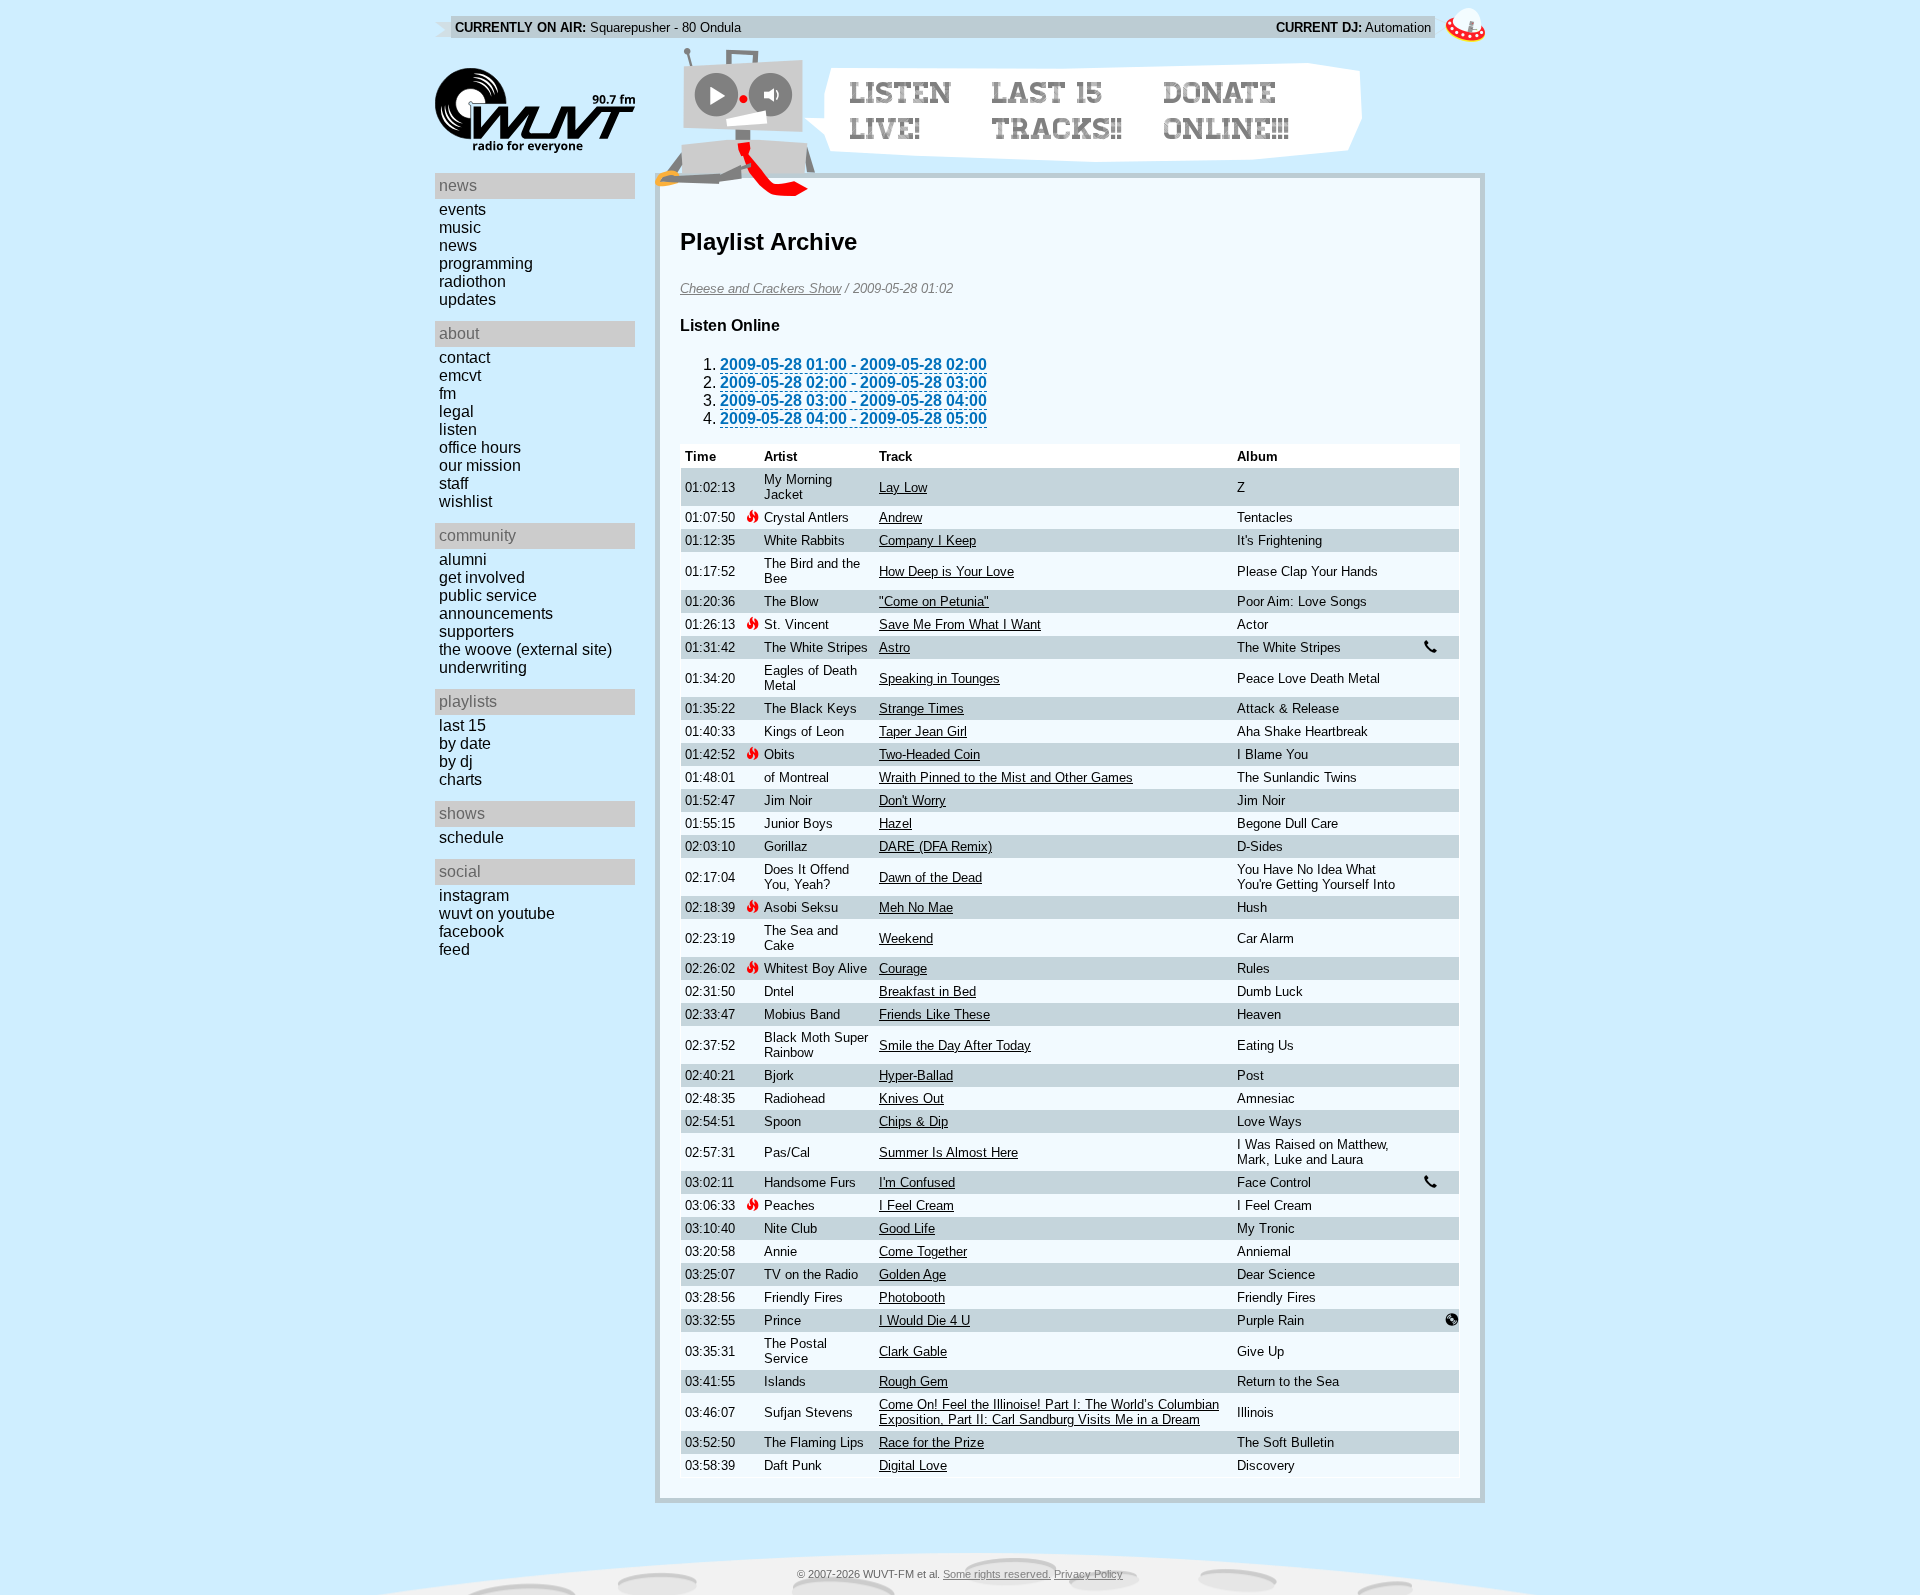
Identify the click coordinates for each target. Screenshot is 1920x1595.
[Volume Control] (773, 94)
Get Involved (482, 577)
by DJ (456, 761)
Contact (464, 357)
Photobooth (912, 1297)
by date (465, 743)
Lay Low (903, 487)
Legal (456, 411)
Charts (460, 779)
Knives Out (911, 1098)
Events (462, 209)
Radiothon (472, 281)
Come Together (923, 1251)
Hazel (895, 823)
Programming (486, 263)
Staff (453, 483)
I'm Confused (917, 1182)
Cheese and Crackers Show (760, 288)
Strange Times (921, 708)
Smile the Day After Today (955, 1045)
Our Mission (480, 465)
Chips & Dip (913, 1121)
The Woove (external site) (525, 649)
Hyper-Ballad (916, 1075)
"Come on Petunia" (934, 601)
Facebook (471, 931)
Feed (454, 949)
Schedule (471, 837)
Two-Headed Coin (929, 754)
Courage (903, 968)
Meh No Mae (916, 907)
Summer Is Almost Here (948, 1152)
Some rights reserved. (997, 1574)
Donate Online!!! (1227, 111)
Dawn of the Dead (930, 877)
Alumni (463, 559)
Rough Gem (913, 1381)
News (458, 245)
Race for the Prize (931, 1442)
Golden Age (912, 1274)
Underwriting (483, 667)
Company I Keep (927, 540)
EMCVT (460, 375)
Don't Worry (912, 800)
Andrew (900, 517)
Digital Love (913, 1465)
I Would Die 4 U (924, 1320)
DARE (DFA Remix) (935, 846)
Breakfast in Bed (927, 991)
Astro (894, 647)
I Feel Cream (916, 1205)
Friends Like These (934, 1014)
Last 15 (462, 725)
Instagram (474, 895)
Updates (467, 299)
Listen (458, 429)
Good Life (907, 1228)
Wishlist (465, 501)
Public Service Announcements (496, 604)
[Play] (716, 94)
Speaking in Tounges (939, 678)
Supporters (476, 631)
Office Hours (480, 447)
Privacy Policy (1088, 1574)
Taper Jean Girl (923, 731)
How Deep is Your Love (946, 571)
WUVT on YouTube (497, 913)
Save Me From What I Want (960, 624)
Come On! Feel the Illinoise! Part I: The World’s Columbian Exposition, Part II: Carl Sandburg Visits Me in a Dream (1049, 1412)
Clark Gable (913, 1351)
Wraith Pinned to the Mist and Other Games (1006, 777)
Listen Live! (901, 111)
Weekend (906, 938)
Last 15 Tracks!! (1057, 111)
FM (447, 393)
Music (460, 227)
